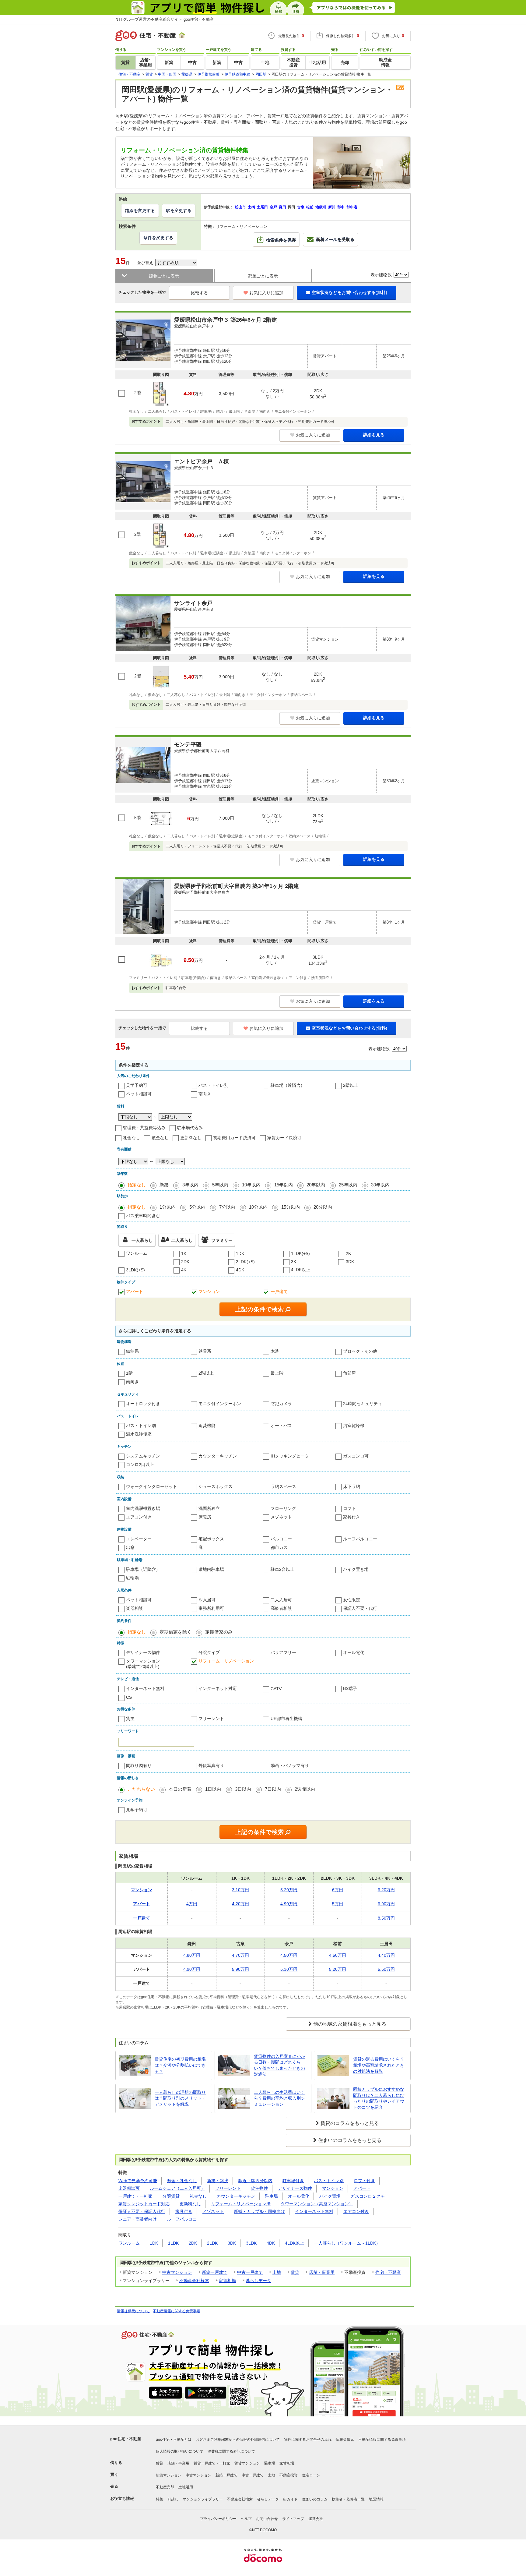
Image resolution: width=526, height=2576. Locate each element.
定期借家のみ (219, 1632)
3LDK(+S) (135, 1270)
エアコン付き (139, 1517)
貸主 (130, 1719)
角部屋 (349, 1373)
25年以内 (348, 1185)
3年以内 (190, 1185)
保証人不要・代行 (360, 1608)
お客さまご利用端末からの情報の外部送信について (238, 2440)
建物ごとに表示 (164, 276)
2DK (185, 1262)
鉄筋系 (132, 1351)
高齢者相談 (281, 1608)
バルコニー (281, 1539)
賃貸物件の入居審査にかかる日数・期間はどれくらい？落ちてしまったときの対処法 (279, 2065)
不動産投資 (289, 2475)
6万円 (338, 1890)
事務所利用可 (211, 1608)
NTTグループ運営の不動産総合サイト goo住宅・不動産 (165, 19)
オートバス (281, 1426)
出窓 (130, 1547)
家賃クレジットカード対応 (144, 2204)
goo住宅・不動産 (126, 2439)
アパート (135, 1292)
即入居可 (207, 1600)
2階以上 (351, 1085)
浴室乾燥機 (354, 1426)
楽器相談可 (129, 2188)
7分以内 (227, 1207)
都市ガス (279, 1547)
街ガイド (290, 2499)
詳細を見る (374, 435)
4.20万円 (240, 1904)
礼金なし (131, 1138)
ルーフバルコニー (360, 1539)
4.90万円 (289, 1904)
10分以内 (258, 1207)
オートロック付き (143, 1404)
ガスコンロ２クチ (368, 2196)
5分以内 (197, 1207)
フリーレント (211, 1719)
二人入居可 (281, 1600)
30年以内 (380, 1185)
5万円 (338, 1904)
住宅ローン (311, 2475)
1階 (129, 1373)
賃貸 (295, 2272)
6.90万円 (386, 1904)
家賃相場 (227, 2281)
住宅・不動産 (388, 2272)
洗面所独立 (209, 1508)
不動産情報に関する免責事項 (177, 2311)
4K (184, 1270)
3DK (350, 1262)
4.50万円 (289, 1955)
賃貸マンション (247, 2463)
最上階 (277, 1373)
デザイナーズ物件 (143, 1652)
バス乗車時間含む (143, 1216)
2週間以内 (305, 1789)
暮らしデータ (258, 2281)
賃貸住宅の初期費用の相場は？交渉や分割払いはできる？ (180, 2065)
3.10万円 (240, 1890)
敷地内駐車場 (211, 1569)
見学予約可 (137, 1085)
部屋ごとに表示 (263, 276)
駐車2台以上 (282, 1569)
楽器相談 (135, 1608)
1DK (240, 1253)
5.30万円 (289, 1969)
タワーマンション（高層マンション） (317, 2204)
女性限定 (352, 1600)
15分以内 (291, 1207)
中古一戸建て (250, 2272)
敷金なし (160, 1138)
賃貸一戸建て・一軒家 (212, 2463)
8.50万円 (386, 1918)
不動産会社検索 (194, 2281)
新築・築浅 (218, 2181)
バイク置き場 (356, 1569)
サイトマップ (293, 2519)
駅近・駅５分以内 (255, 2181)
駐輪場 (132, 1578)
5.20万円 (289, 1890)
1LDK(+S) (300, 1253)
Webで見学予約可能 (138, 2181)
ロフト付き (364, 2181)
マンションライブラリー (203, 2499)
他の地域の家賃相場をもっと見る (350, 2024)
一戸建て (279, 1292)
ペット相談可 (139, 1094)
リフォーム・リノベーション (226, 1661)
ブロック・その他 (360, 1351)
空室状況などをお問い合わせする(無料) (349, 292)
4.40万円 (386, 1955)
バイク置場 (330, 2196)
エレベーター (139, 1539)
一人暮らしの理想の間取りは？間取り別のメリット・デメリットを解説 (180, 2098)
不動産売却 (165, 2487)
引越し (173, 2499)
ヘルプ (246, 2519)
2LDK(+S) (245, 1262)
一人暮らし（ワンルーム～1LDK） (347, 2243)
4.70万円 (240, 1955)
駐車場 (272, 2196)
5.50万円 (386, 1969)
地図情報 (376, 2499)
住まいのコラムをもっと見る (350, 2140)
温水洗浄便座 (139, 1434)
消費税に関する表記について (231, 2451)
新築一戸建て (215, 2272)
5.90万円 (240, 1969)
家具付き (352, 1517)
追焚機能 (207, 1426)
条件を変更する (158, 238)
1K (184, 1253)
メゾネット (281, 1517)
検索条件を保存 (281, 240)
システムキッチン (143, 1456)
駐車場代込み (190, 1128)
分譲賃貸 (171, 2196)
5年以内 (220, 1185)
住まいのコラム (315, 2499)
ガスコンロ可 (356, 1456)
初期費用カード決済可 (234, 1138)
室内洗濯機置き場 (143, 1508)
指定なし (137, 1185)
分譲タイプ (209, 1652)
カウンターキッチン (218, 1456)
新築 (164, 1185)
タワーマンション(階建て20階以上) (143, 1664)
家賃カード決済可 (284, 1138)
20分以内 (323, 1207)
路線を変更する (140, 210)
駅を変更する (179, 210)
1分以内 (168, 1207)
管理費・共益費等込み (144, 1128)
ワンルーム (137, 1253)
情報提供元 (345, 2440)
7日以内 (273, 1789)
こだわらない (141, 1789)
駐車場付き (293, 2181)
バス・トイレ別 (213, 1085)
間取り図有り (139, 1765)
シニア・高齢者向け (138, 2219)
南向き (205, 1094)
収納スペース (283, 1486)
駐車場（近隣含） (288, 1085)
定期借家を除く (175, 1632)
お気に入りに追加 (266, 293)
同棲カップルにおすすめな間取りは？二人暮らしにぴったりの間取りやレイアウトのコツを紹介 (379, 2098)
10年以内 (251, 1185)
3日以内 (243, 1789)
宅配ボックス (211, 1539)
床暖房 (205, 1517)
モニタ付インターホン (220, 1404)
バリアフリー (283, 1652)
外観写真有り (211, 1765)
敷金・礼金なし (182, 2181)
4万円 (192, 1904)
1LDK (173, 2243)
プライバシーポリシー (218, 2519)
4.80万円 (192, 1955)
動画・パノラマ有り (290, 1765)
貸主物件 (259, 2188)
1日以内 (213, 1789)
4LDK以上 (301, 1270)
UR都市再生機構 (286, 1719)
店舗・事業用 (322, 2272)
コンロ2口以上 (140, 1465)
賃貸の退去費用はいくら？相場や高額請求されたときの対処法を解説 (379, 2065)
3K (294, 1262)
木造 (275, 1351)
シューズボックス (216, 1486)
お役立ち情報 (122, 2498)
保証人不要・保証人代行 (142, 2211)
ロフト (349, 1508)
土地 (277, 2272)
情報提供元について (133, 2311)
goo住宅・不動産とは (174, 2440)
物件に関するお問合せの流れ (308, 2440)
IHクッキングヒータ (290, 1456)
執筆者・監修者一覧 (348, 2499)
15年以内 (284, 1185)
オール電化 (354, 1652)
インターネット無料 (145, 1688)
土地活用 (186, 2487)
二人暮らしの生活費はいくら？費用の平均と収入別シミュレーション (279, 2098)
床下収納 (352, 1486)
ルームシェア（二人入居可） (177, 2188)
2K (348, 1253)
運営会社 (316, 2519)
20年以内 (316, 1185)
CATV (276, 1689)
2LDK (212, 2243)
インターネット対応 (218, 1688)
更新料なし (191, 1138)
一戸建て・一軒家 (135, 2196)
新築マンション (169, 2475)
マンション (209, 1292)
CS (129, 1697)
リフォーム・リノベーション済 (241, 2204)
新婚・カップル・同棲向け (259, 2211)
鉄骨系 (205, 1351)
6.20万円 (386, 1890)
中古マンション (177, 2272)
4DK (240, 1270)
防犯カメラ (281, 1404)
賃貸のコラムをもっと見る (350, 2123)
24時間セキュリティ (363, 1404)
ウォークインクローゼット (152, 1486)
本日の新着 (180, 1789)
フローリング (283, 1508)
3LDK (251, 2243)
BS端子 (350, 1688)
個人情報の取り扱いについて (180, 2451)
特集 (160, 2499)
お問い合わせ (267, 2519)
